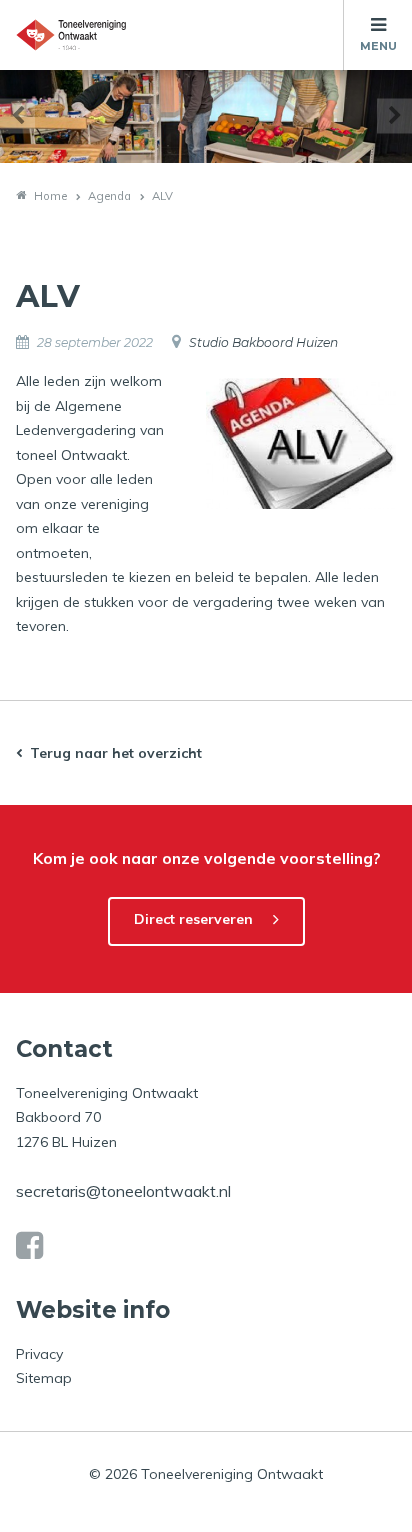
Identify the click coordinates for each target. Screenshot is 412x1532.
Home (50, 196)
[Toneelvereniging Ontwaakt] (71, 35)
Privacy (39, 1354)
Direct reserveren (193, 919)
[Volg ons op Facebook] (29, 1246)
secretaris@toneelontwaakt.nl (123, 1191)
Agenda (109, 196)
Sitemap (44, 1378)
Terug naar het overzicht (116, 753)
